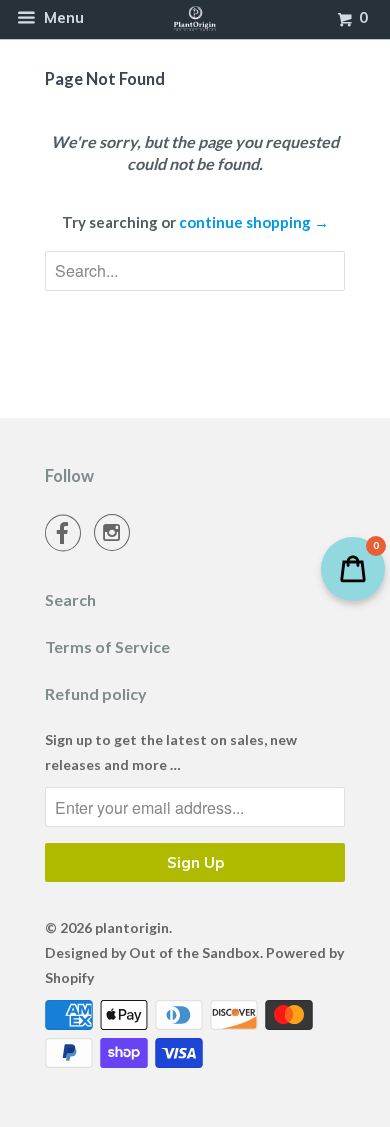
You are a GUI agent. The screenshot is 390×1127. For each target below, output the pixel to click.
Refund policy (96, 693)
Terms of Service (107, 646)
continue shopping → (254, 222)
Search (70, 599)
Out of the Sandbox (194, 952)
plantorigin (132, 927)
